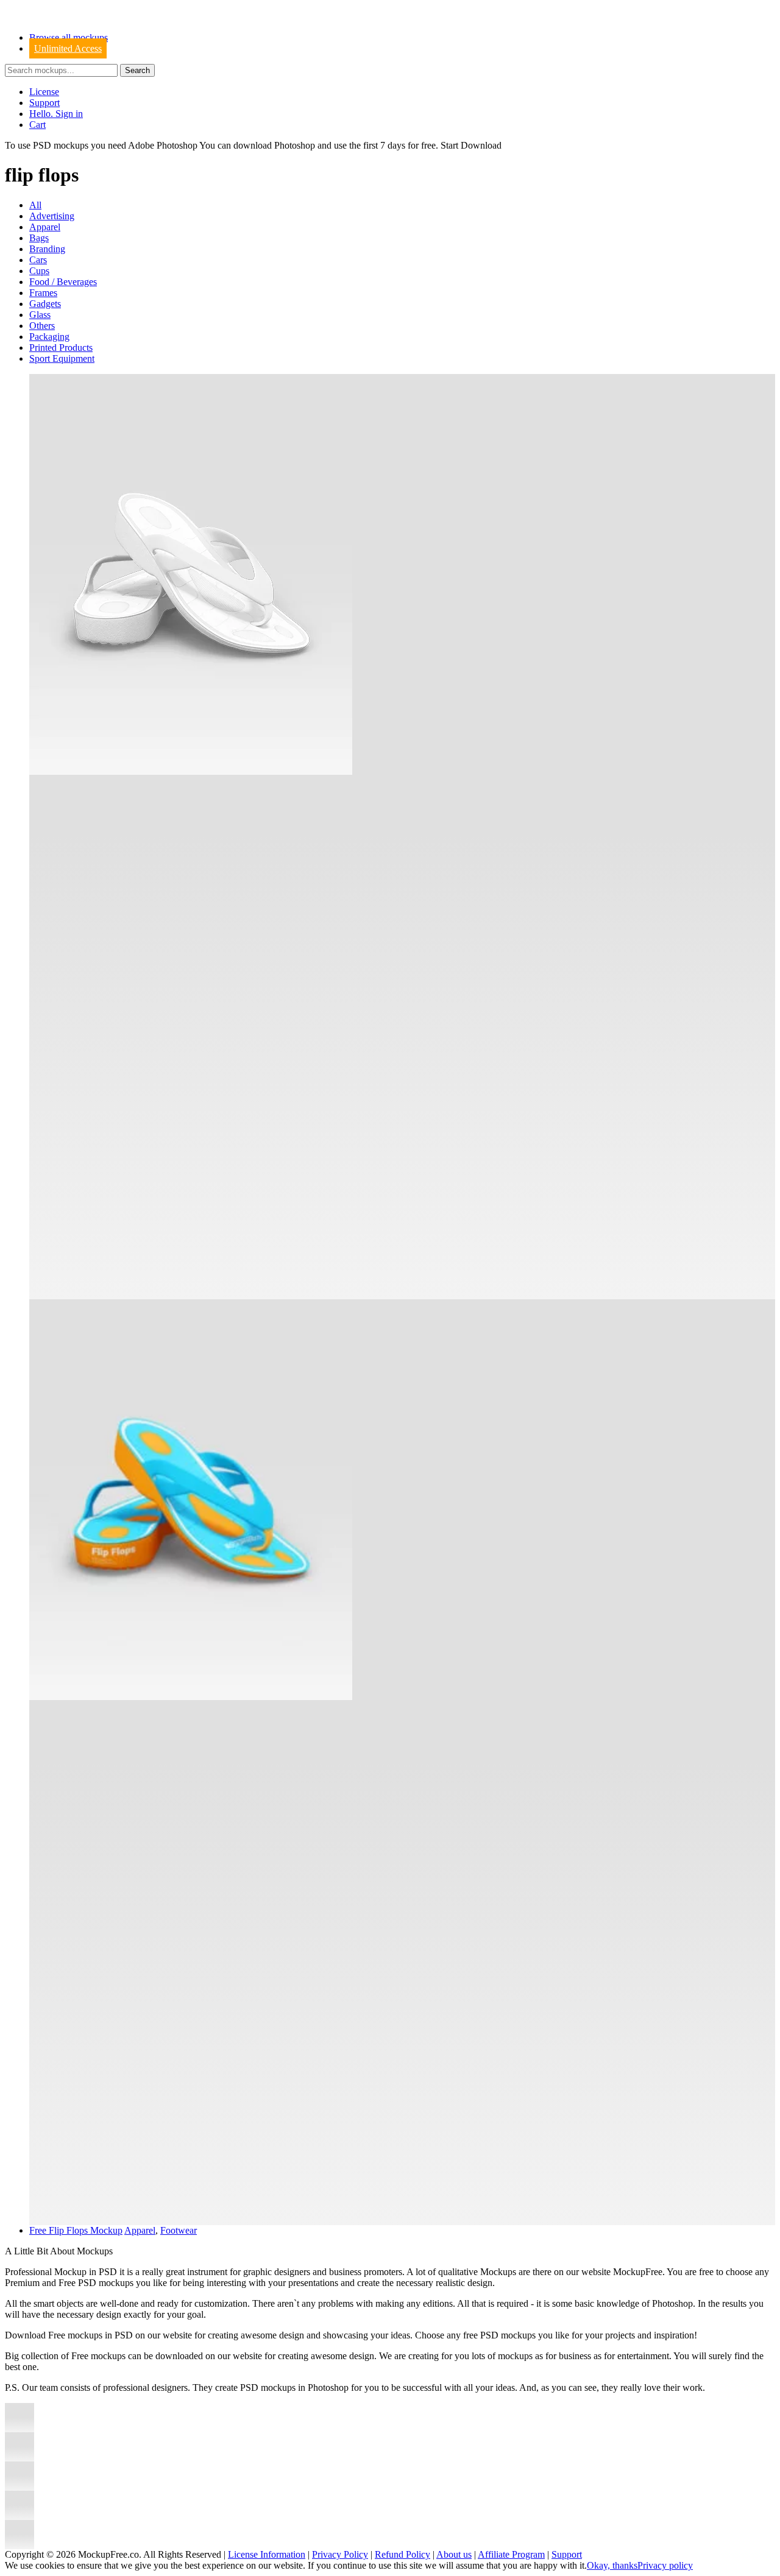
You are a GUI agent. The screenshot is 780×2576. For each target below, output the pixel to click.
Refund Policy (402, 2554)
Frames (43, 293)
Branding (47, 249)
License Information (267, 2554)
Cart (37, 125)
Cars (38, 260)
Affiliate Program (511, 2554)
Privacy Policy (340, 2554)
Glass (40, 315)
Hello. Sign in (56, 114)
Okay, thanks (612, 2565)
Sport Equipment (62, 358)
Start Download (471, 145)
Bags (39, 238)
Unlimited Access (68, 48)
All (35, 205)
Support (44, 103)
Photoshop (295, 145)
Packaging (49, 337)
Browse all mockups (69, 37)
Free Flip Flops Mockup (76, 2230)
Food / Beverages (63, 282)
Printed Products (61, 348)
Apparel (45, 227)
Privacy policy (665, 2565)
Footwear (179, 2230)
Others (42, 326)
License (44, 92)
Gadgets (45, 304)
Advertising (52, 216)
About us (454, 2554)
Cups (39, 271)
